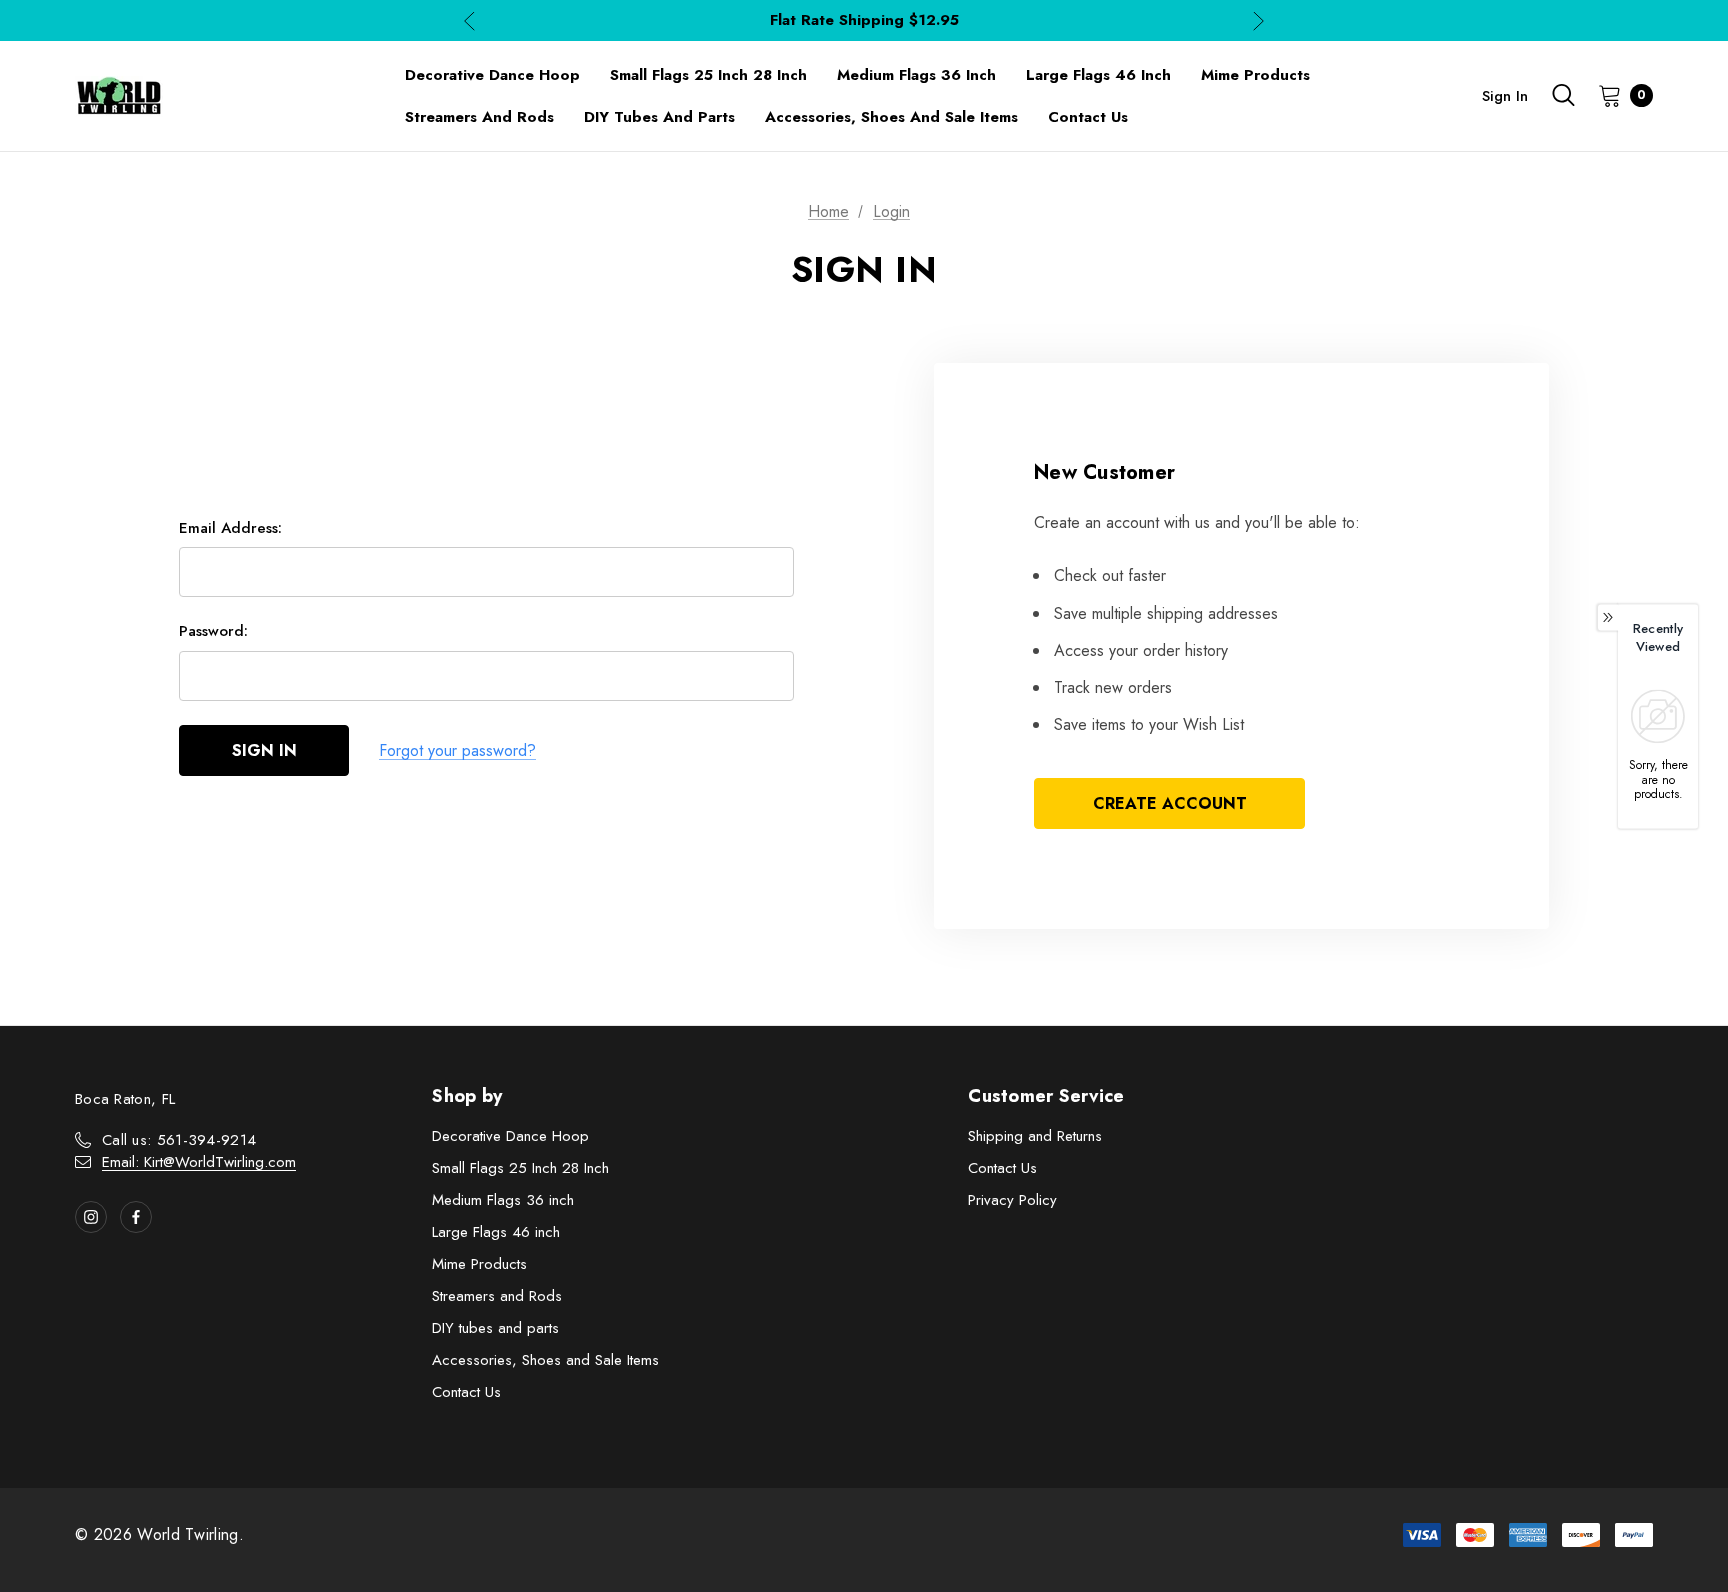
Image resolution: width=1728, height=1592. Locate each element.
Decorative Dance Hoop (510, 1136)
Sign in (1505, 96)
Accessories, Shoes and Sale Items (545, 1360)
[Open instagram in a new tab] (91, 1217)
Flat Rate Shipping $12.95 (864, 20)
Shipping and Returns (1035, 1136)
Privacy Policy (1012, 1200)
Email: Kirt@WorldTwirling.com (199, 1162)
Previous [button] (469, 20)
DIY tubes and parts (495, 1328)
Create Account (1170, 803)
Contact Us (466, 1392)
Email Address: (230, 528)
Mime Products (479, 1264)
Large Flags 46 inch (496, 1232)
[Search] (1563, 95)
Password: (213, 631)
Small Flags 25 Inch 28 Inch (520, 1168)
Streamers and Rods (497, 1296)
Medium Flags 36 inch (503, 1200)
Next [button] (1258, 20)
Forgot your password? (457, 750)
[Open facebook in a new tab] (136, 1217)
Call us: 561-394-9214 (179, 1140)
